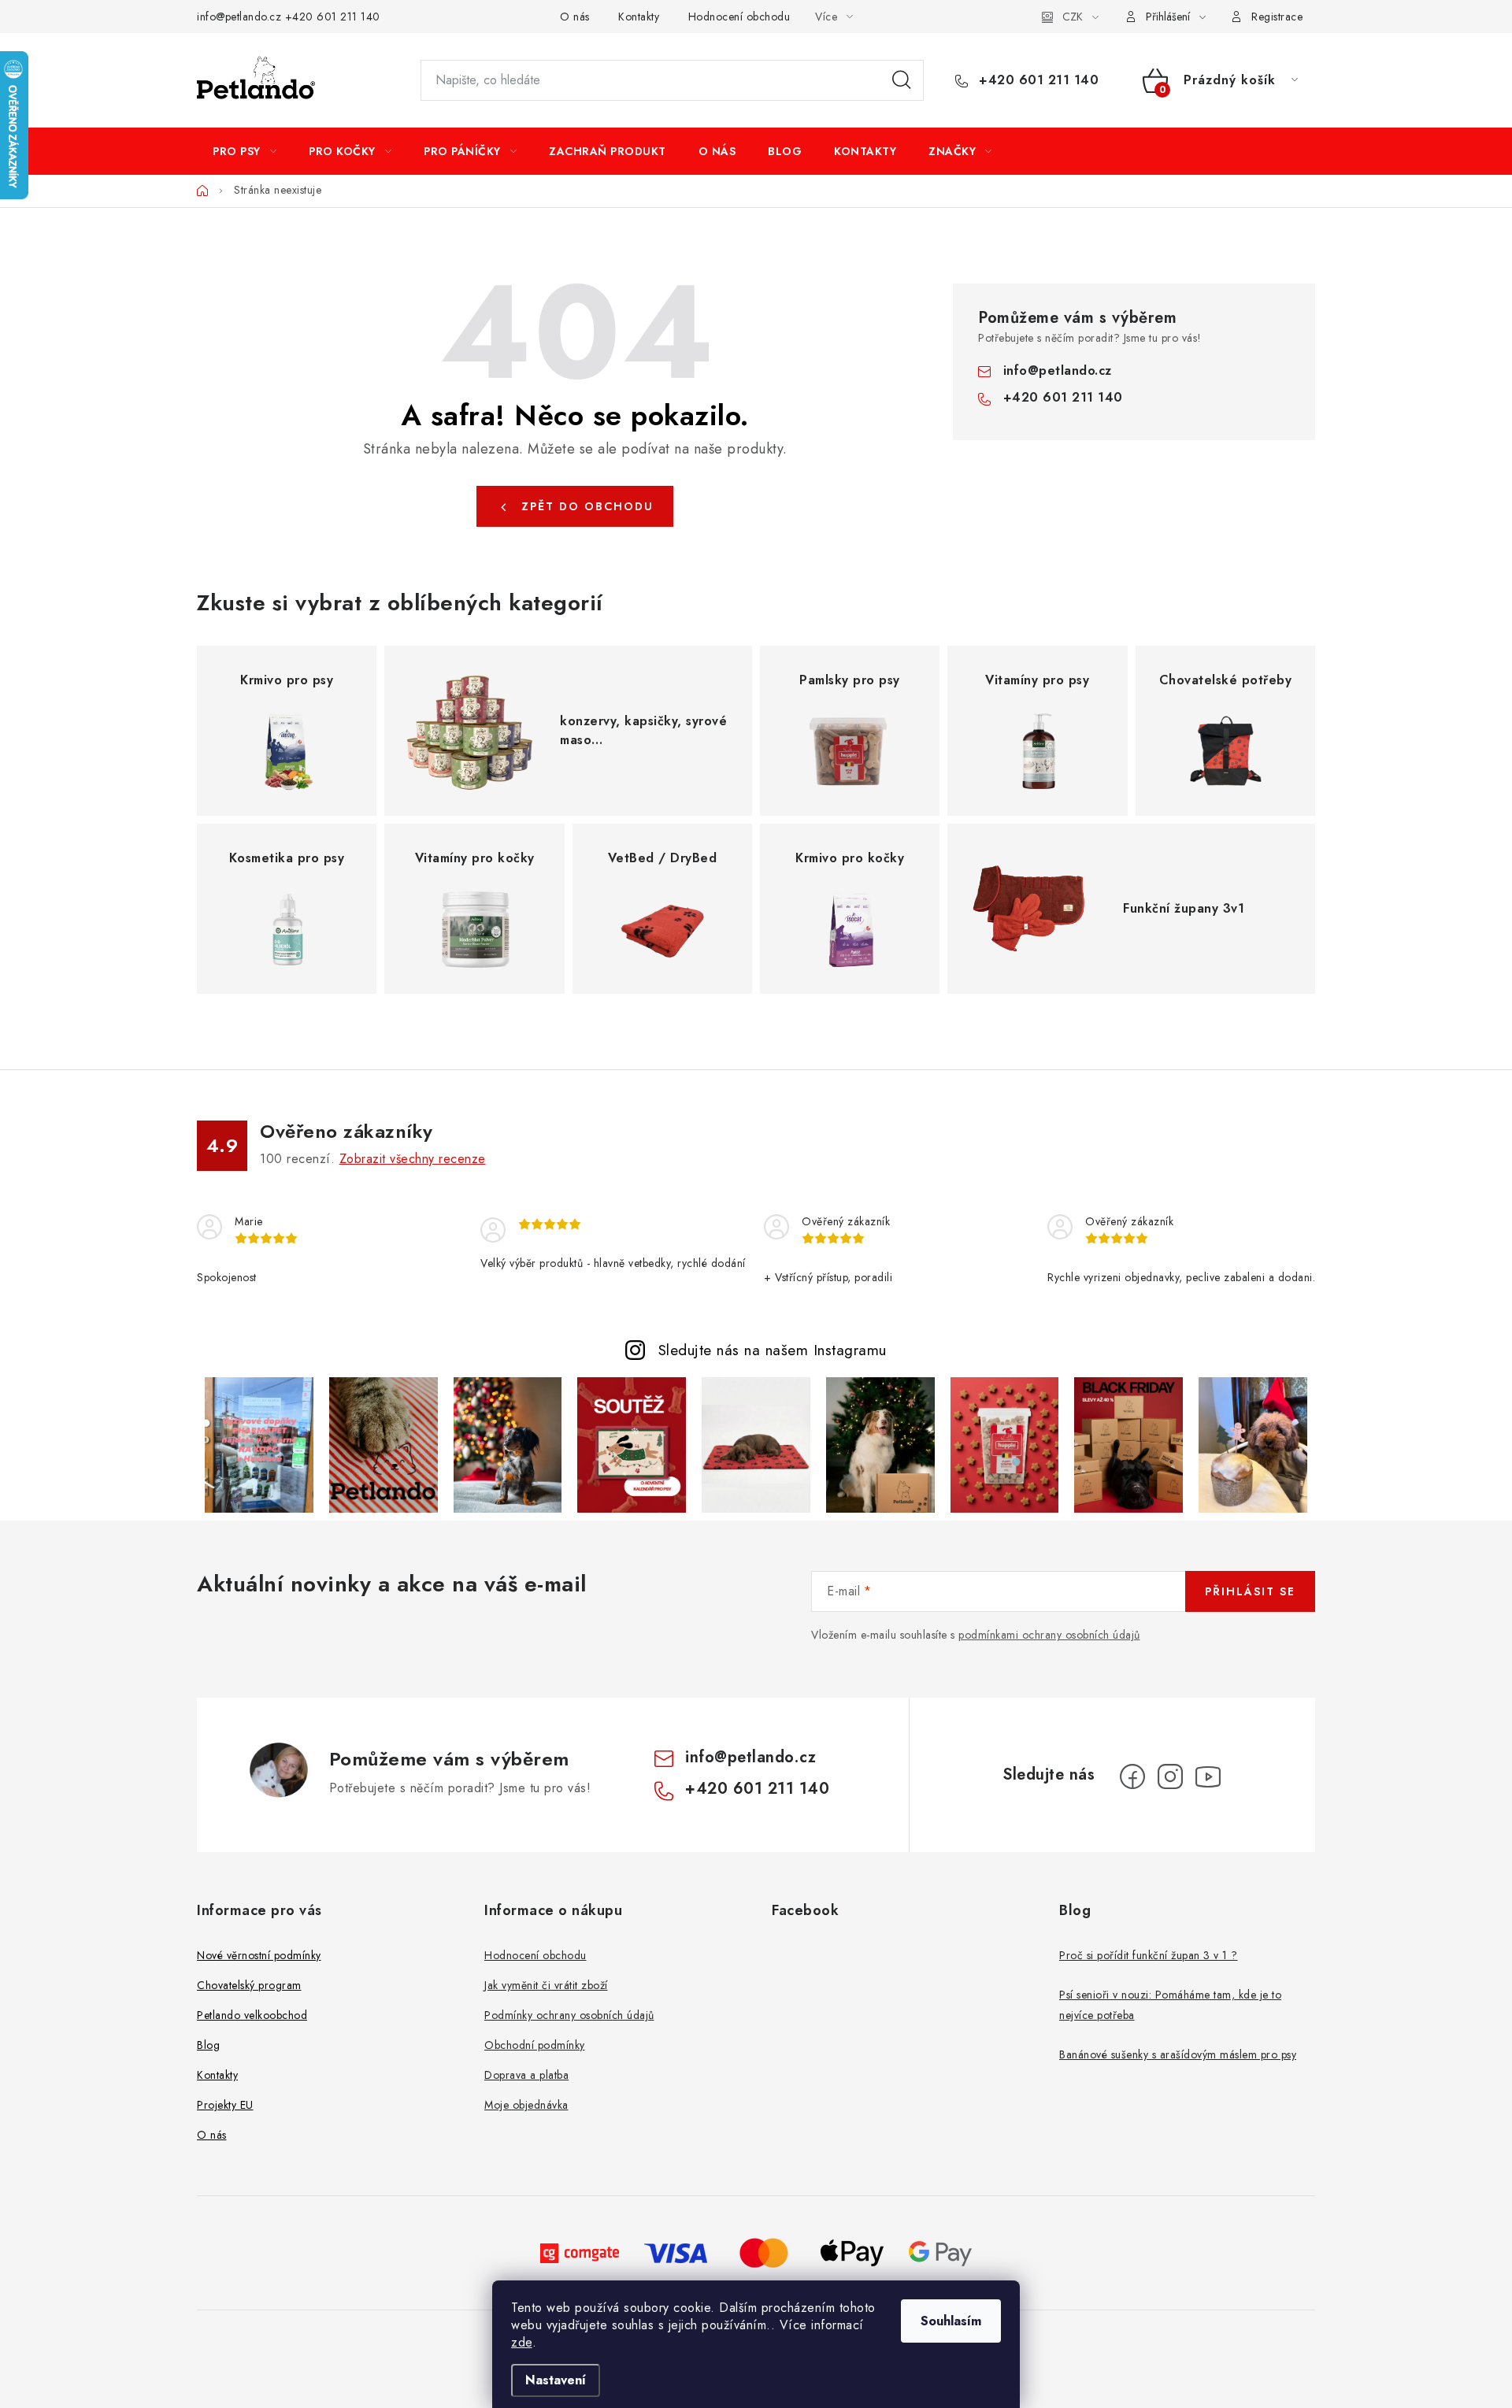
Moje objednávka (526, 2105)
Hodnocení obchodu (739, 17)
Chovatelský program (249, 1985)
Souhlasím (951, 2321)
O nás (575, 17)
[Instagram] (1170, 1776)
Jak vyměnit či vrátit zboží (546, 1985)
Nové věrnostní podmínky (259, 1955)
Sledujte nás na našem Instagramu (773, 1350)
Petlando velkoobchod (252, 2015)
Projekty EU (225, 2105)
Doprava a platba (526, 2075)
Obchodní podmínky (535, 2045)
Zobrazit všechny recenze (413, 1159)
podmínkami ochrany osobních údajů (1049, 1635)
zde (522, 2342)
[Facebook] (1132, 1776)
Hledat (902, 80)
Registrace (1277, 17)
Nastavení (556, 2380)
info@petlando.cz (239, 17)
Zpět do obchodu (587, 506)
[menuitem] (245, 151)
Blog (208, 2045)
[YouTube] (1208, 1776)
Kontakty (639, 17)
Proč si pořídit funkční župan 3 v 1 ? (1149, 1955)
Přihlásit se (1250, 1591)
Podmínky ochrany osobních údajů (569, 2015)
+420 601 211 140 (333, 17)
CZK (1073, 17)
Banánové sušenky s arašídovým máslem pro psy (1178, 2054)
